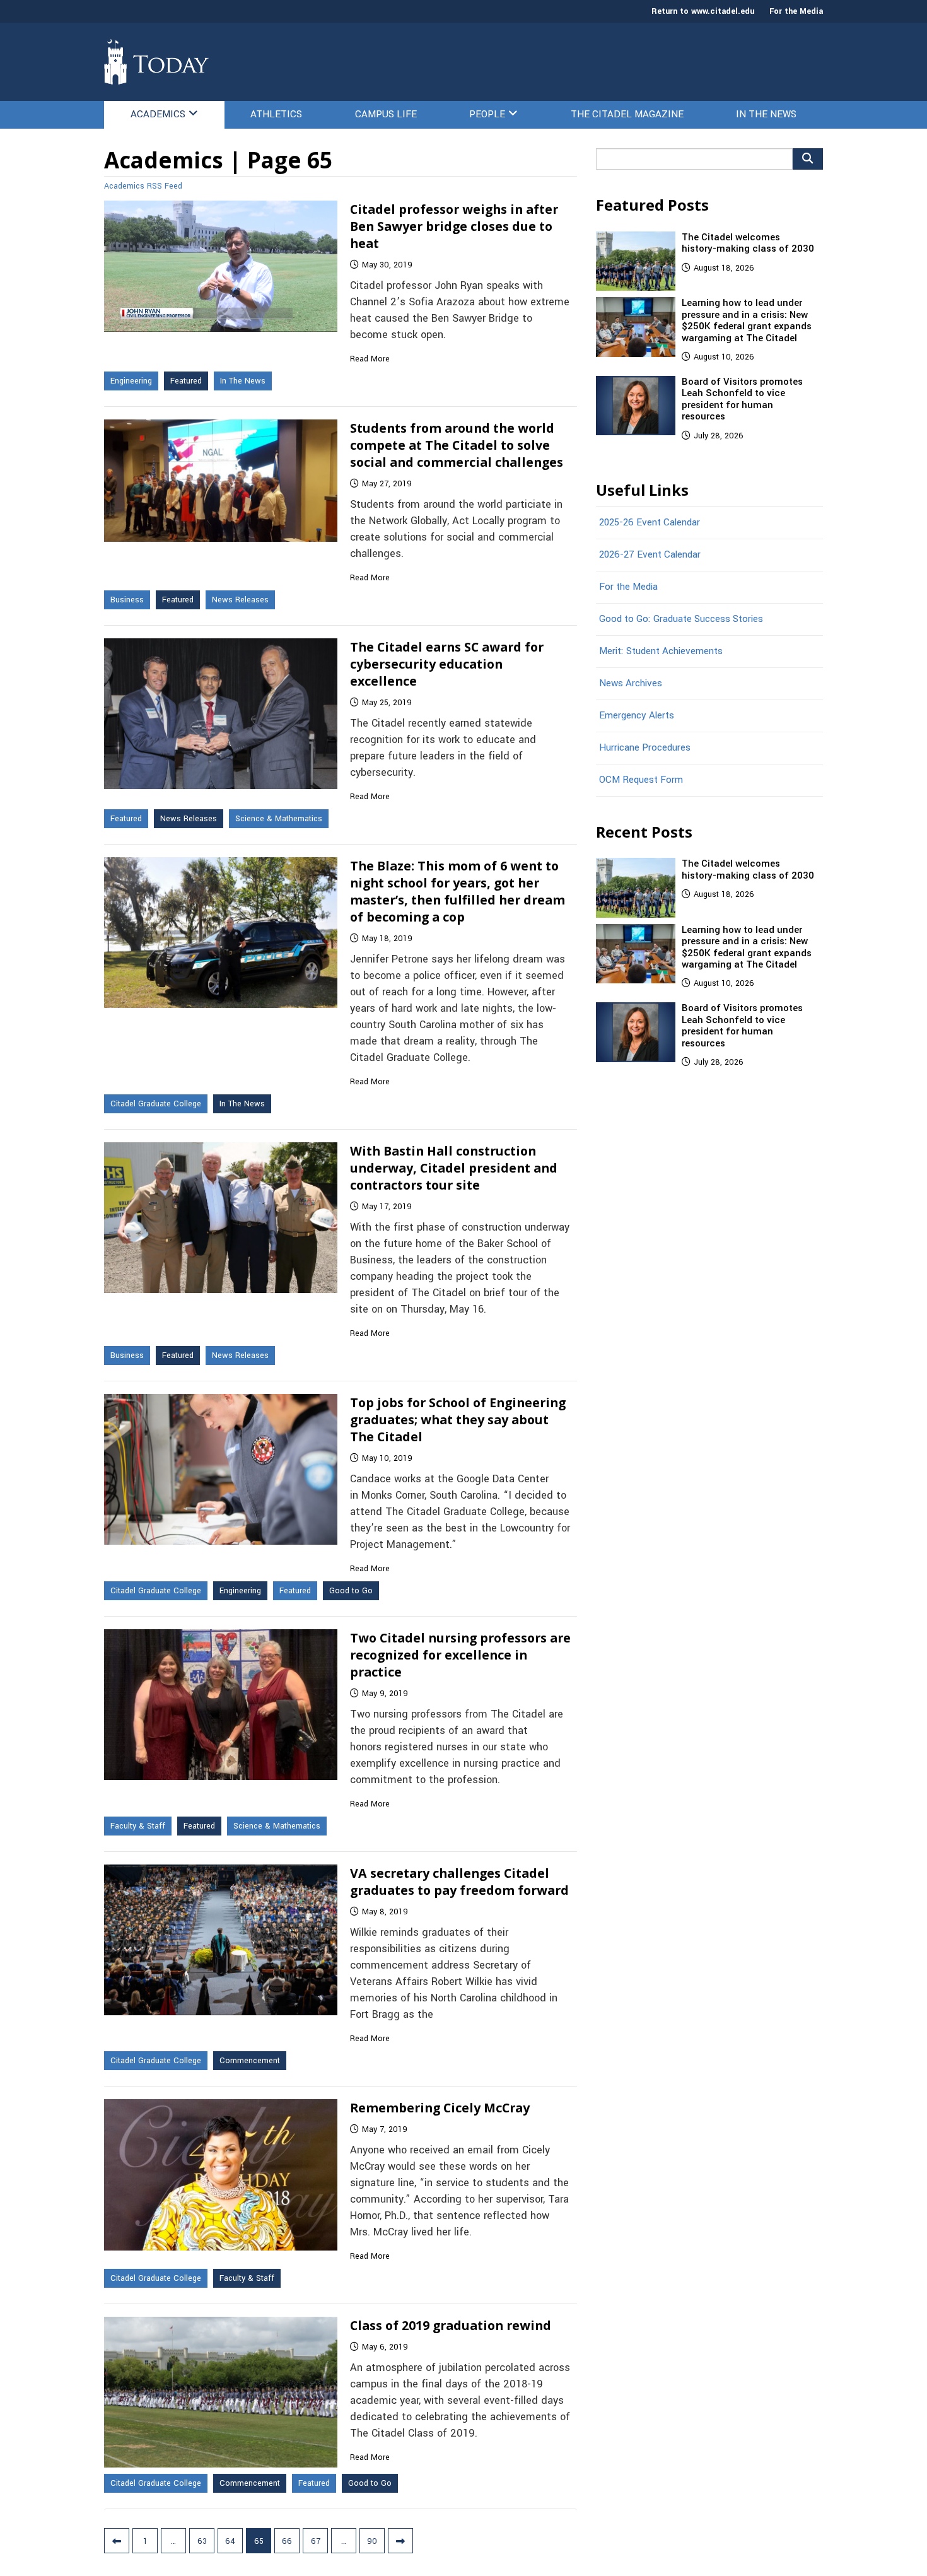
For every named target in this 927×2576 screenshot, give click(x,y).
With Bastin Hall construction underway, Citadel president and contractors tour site (454, 1168)
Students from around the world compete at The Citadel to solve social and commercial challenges (457, 445)
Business (127, 600)
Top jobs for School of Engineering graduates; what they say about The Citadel (458, 1420)
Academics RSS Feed (143, 186)
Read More (370, 359)
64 (230, 2541)
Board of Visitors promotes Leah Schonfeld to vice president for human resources (742, 399)
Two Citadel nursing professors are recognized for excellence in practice (460, 1655)
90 (372, 2541)
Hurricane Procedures (645, 747)
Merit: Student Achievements (661, 651)
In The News (766, 114)
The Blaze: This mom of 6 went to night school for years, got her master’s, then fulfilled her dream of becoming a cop (458, 891)
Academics (158, 114)
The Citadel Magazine (627, 114)
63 (202, 2541)
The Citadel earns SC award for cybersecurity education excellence (447, 664)
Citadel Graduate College (156, 1104)
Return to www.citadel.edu (703, 11)
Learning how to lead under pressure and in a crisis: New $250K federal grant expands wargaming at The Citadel (747, 320)
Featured (186, 381)
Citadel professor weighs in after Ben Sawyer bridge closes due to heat (454, 226)
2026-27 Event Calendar (650, 554)
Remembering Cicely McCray (440, 2108)
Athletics (276, 114)
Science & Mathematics (279, 819)
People (487, 114)
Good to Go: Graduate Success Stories (681, 619)
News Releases (240, 600)
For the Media (796, 11)
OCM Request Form (641, 780)
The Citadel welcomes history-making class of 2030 (748, 243)
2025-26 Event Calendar (650, 522)
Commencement (250, 2061)
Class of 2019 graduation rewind (451, 2325)
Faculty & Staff (138, 1826)
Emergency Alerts (637, 715)
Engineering (131, 381)
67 (316, 2541)
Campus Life (386, 114)
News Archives (631, 683)
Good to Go (351, 1591)
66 (287, 2541)
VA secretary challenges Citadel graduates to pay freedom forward (459, 1882)
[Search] (808, 159)
